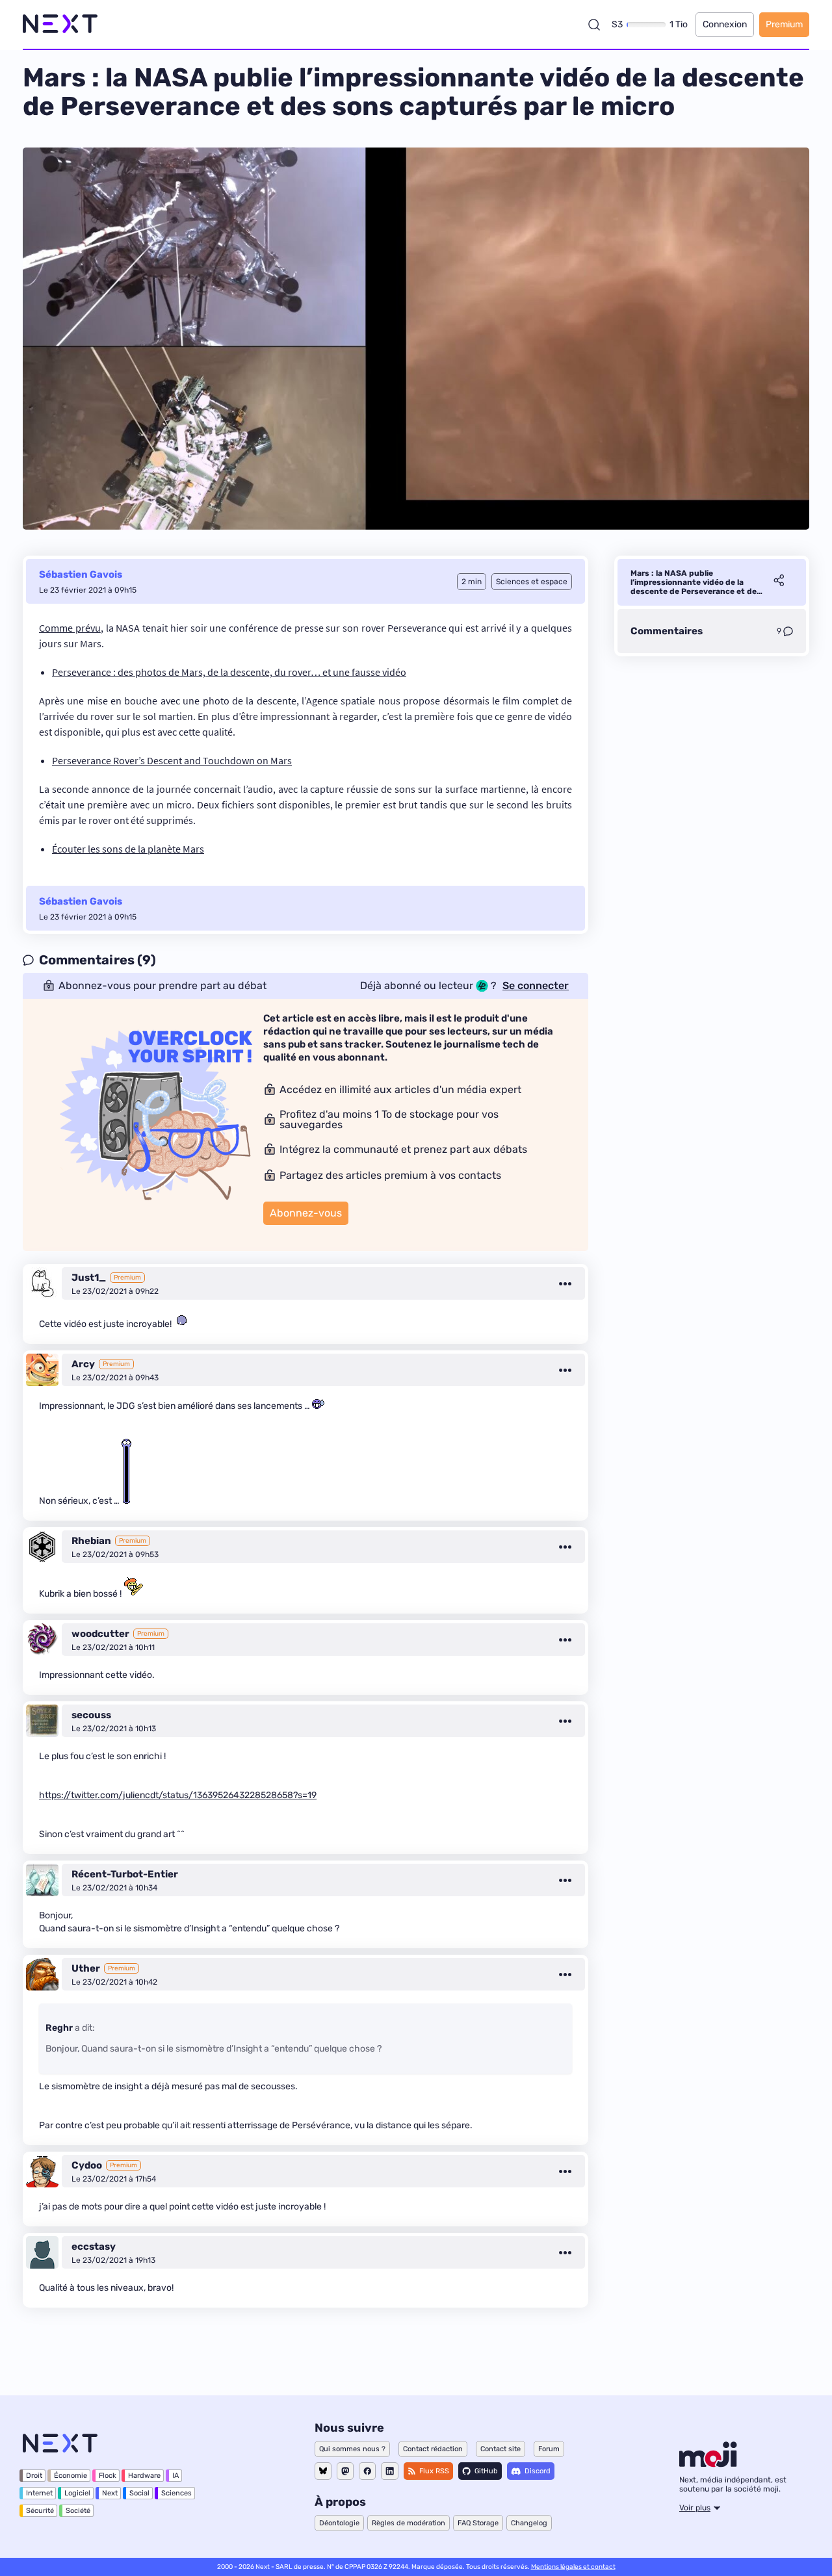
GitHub (486, 2471)
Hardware (144, 2476)
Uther (86, 1968)
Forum (549, 2449)
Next (110, 2493)
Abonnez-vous (306, 1213)
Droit (34, 2476)
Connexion (725, 24)
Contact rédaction (433, 2449)
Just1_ (89, 1278)
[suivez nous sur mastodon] (345, 2471)
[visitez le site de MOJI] (708, 2464)
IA (175, 2476)
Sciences (176, 2493)
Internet (39, 2493)
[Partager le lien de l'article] (779, 582)
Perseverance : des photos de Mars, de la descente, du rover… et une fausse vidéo (229, 672)
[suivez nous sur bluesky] (323, 2471)
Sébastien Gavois (81, 574)
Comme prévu (70, 628)
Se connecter (536, 986)
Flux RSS (434, 2471)
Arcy (83, 1364)
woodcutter (100, 1634)
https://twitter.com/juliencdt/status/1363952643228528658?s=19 (178, 1795)
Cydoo (87, 2165)
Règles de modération (409, 2523)
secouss (91, 1715)
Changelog (529, 2523)
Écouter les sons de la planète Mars (128, 849)
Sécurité (40, 2511)
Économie (71, 2476)
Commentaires (667, 631)
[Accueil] (60, 24)
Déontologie (339, 2523)
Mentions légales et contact (573, 2567)
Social (139, 2493)
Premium (784, 24)
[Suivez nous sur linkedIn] (390, 2471)
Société (78, 2511)
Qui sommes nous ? (352, 2449)
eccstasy (94, 2247)
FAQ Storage (478, 2523)
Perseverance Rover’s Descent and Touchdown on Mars (172, 760)
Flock (108, 2476)
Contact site (500, 2449)
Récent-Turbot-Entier (125, 1874)
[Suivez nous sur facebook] (367, 2471)
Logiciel (77, 2493)
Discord (538, 2471)
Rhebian (91, 1541)
